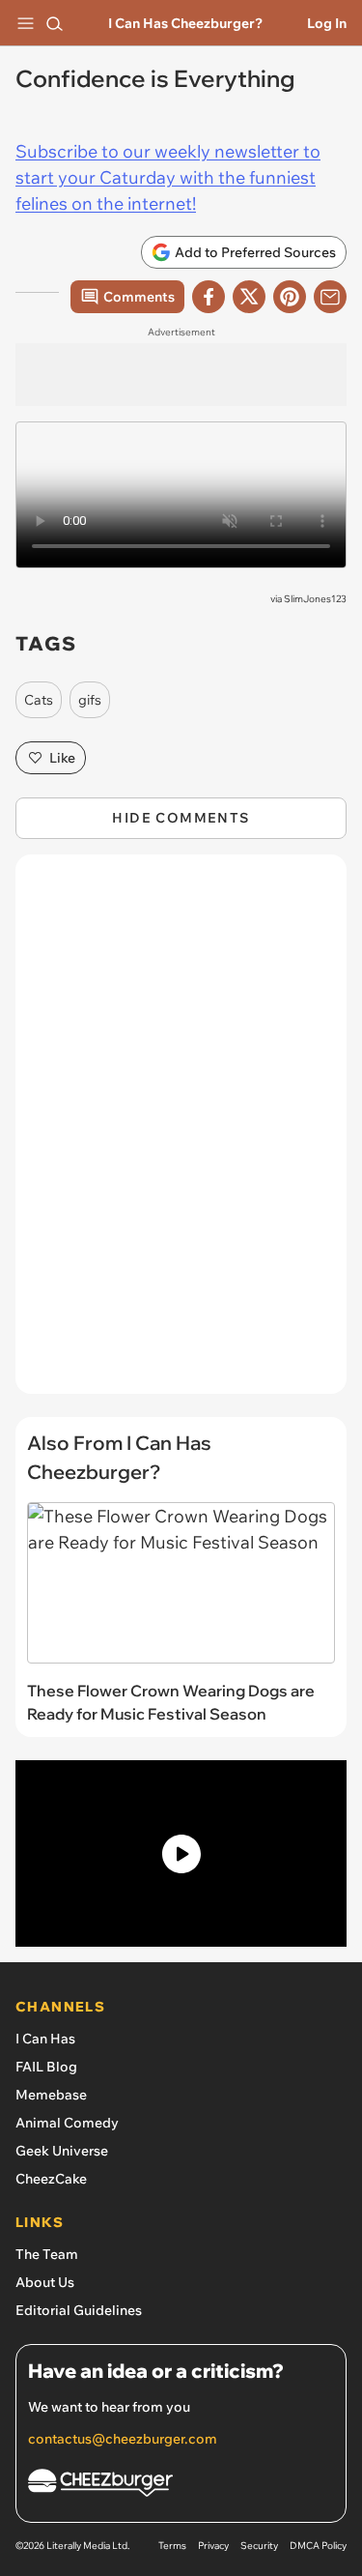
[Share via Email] (330, 297)
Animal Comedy (67, 2123)
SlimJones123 (315, 599)
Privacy (213, 2546)
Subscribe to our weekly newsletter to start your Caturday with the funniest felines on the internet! (168, 177)
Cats (39, 700)
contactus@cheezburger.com (123, 2439)
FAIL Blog (46, 2067)
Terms (172, 2546)
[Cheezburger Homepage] (181, 2486)
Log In (327, 23)
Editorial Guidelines (79, 2310)
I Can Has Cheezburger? (185, 23)
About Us (45, 2282)
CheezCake (51, 2179)
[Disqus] (181, 1134)
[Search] (54, 23)
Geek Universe (62, 2151)
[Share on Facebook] (209, 297)
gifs (90, 700)
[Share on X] (249, 297)
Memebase (51, 2095)
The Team (47, 2254)
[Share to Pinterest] (290, 297)
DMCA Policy (318, 2546)
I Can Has (45, 2039)
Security (259, 2546)
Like (62, 758)
